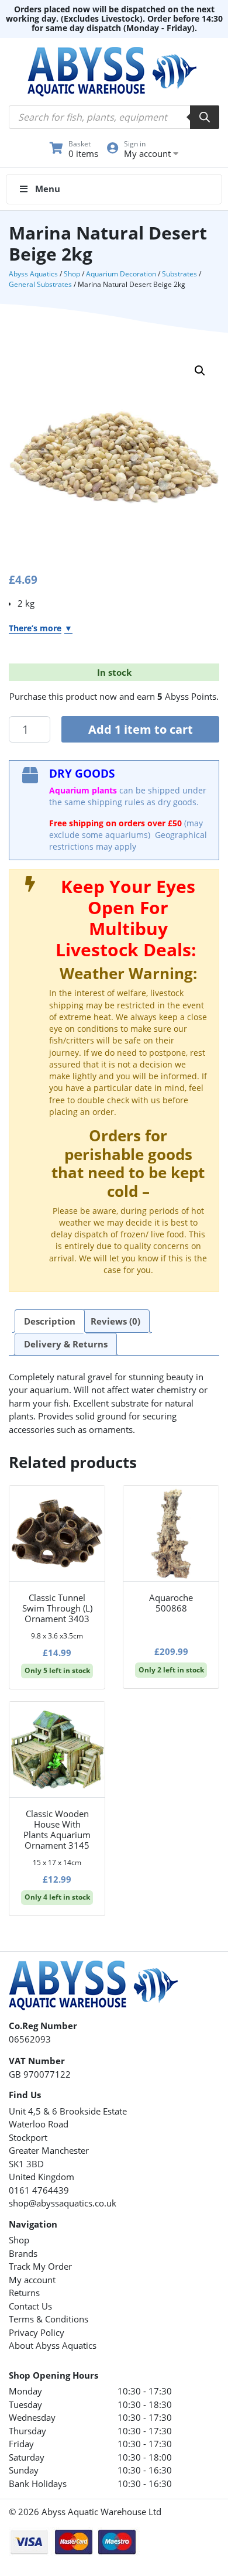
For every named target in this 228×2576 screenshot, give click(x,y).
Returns (24, 2293)
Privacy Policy (37, 2332)
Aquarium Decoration (121, 274)
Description (50, 1321)
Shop (72, 274)
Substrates (179, 274)
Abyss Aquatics (33, 274)
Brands (23, 2253)
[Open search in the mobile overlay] (114, 117)
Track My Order (40, 2266)
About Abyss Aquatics (53, 2345)
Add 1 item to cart (141, 729)
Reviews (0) (115, 1321)
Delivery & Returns (66, 1344)
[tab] (50, 1321)
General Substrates (40, 284)
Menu (48, 189)
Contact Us (30, 2306)
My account (32, 2280)
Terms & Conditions (49, 2319)
